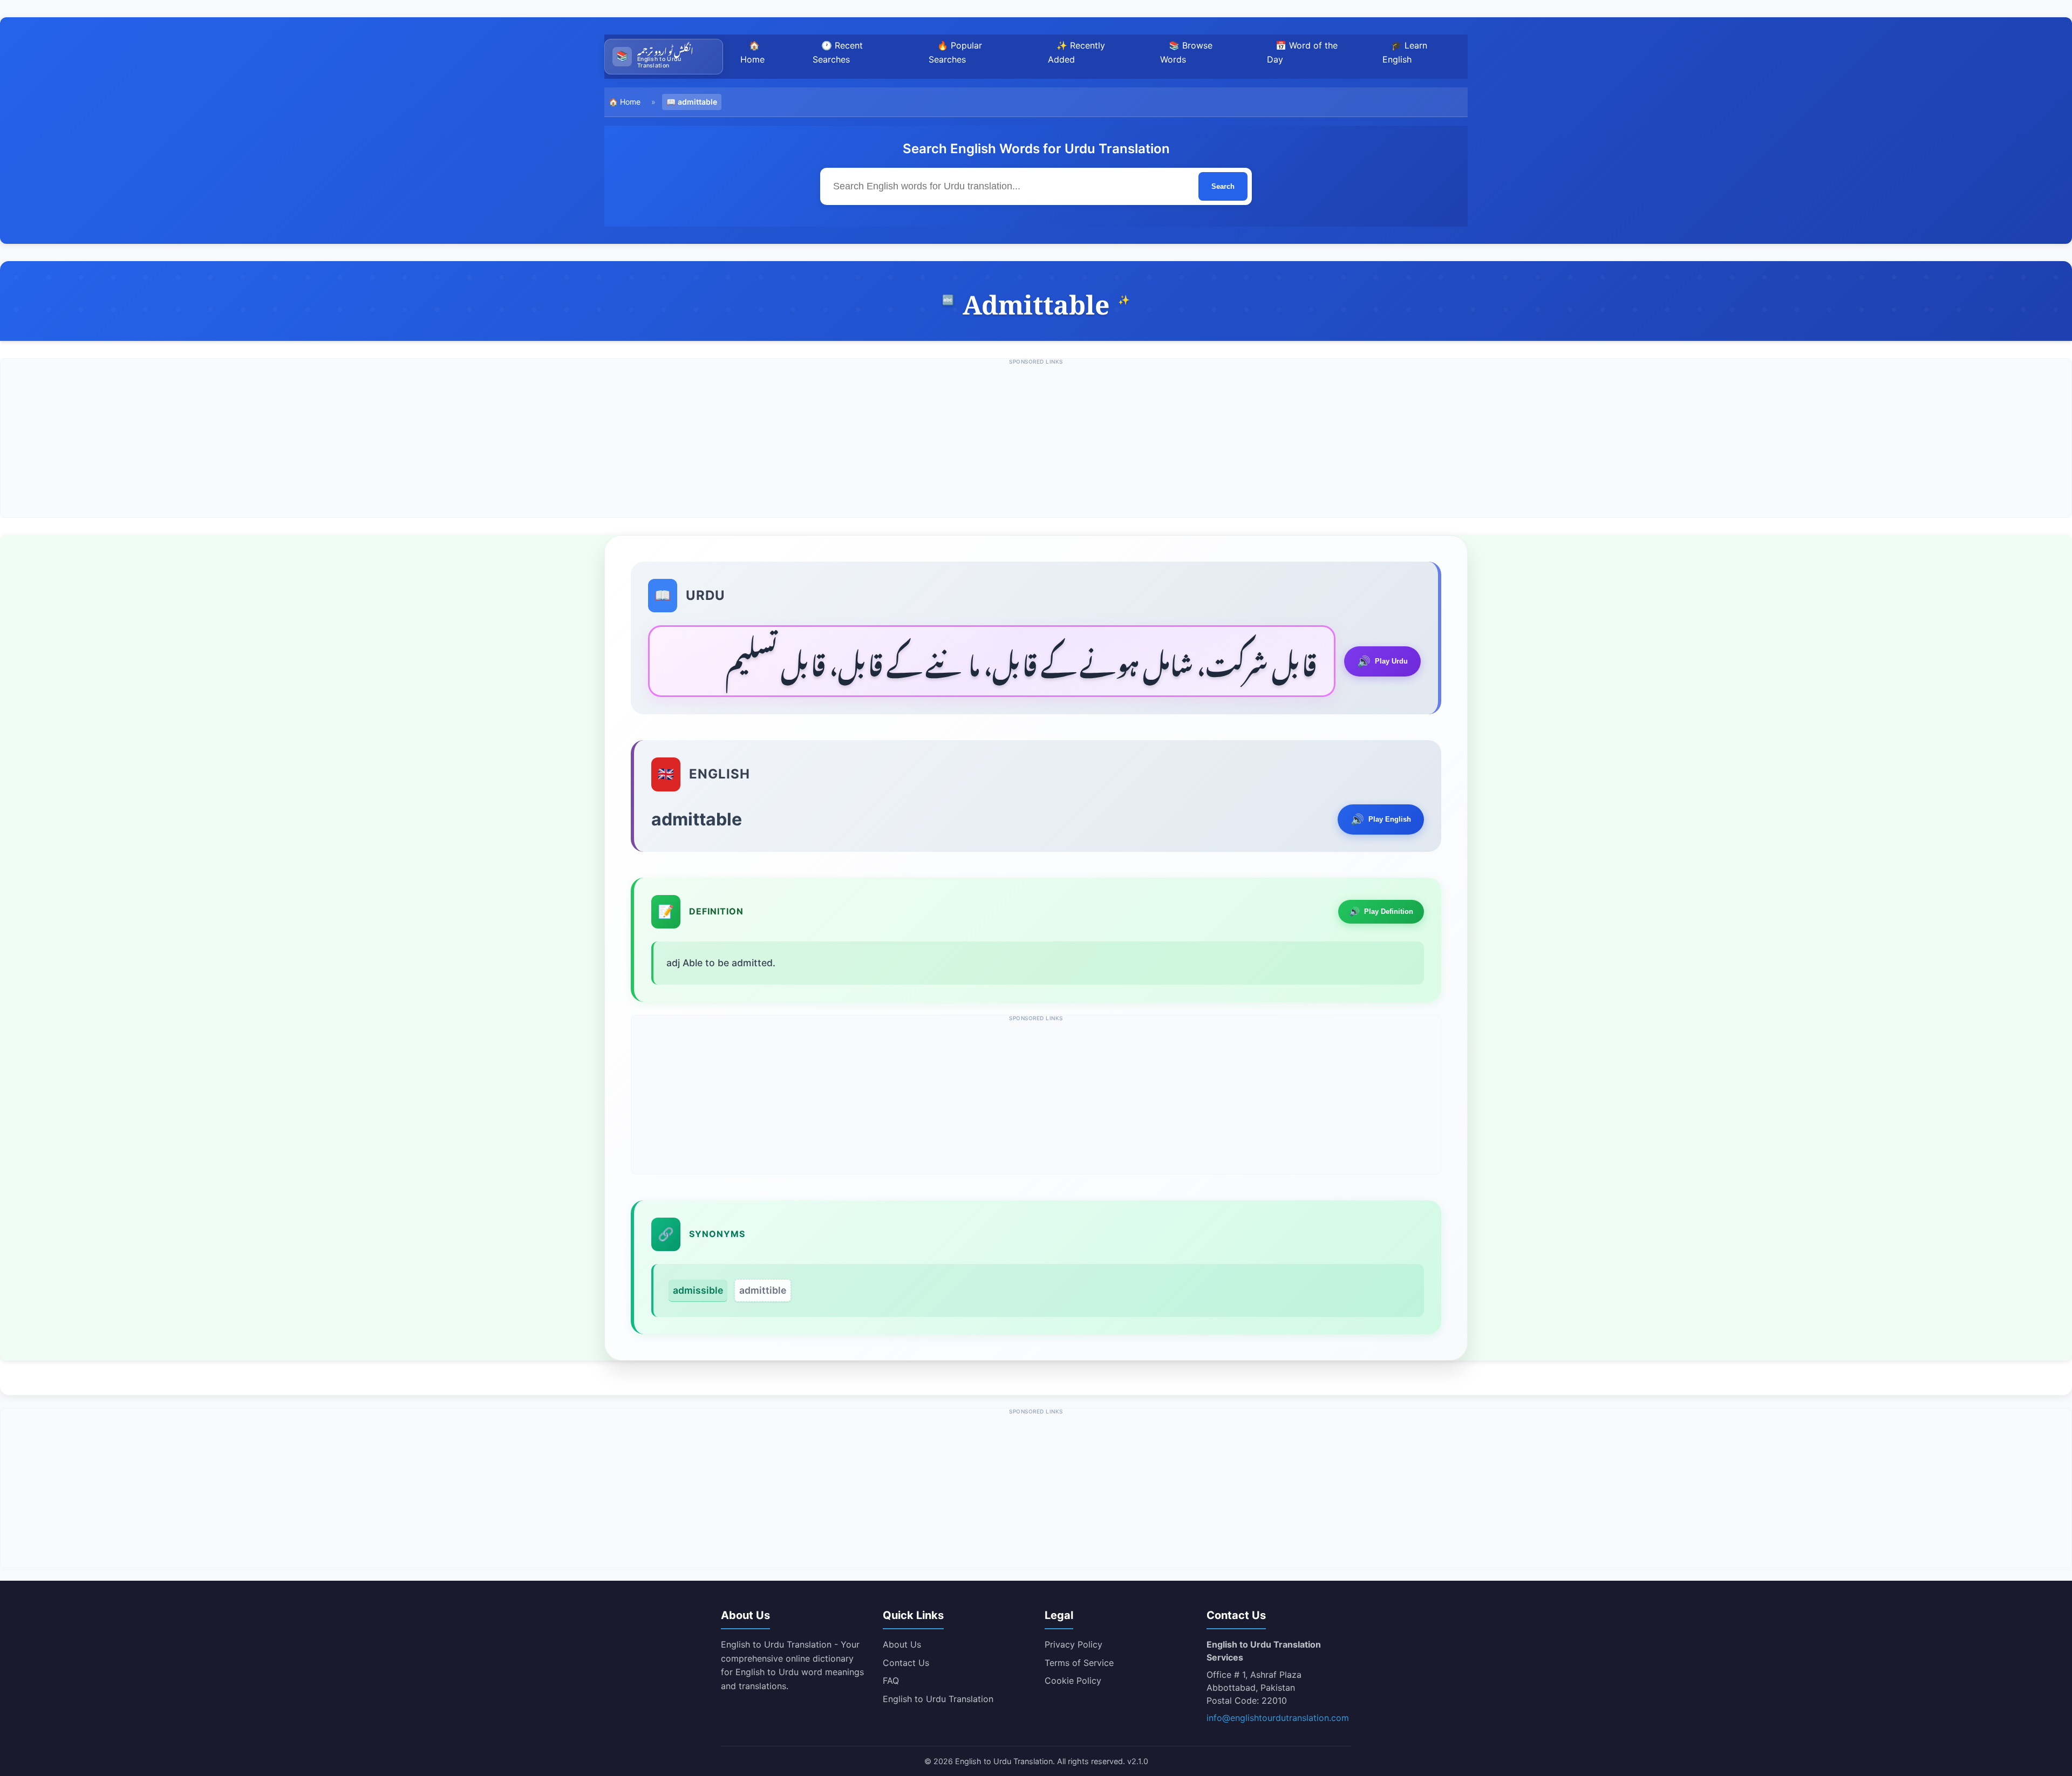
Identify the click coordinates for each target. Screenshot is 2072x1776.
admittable (697, 102)
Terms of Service (1079, 1663)
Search (1223, 186)
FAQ (891, 1681)
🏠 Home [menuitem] (752, 52)
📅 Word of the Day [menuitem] (1302, 52)
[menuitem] (664, 57)
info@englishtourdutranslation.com (1278, 1718)
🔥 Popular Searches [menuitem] (955, 52)
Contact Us (906, 1663)
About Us (902, 1644)
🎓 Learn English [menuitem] (1405, 52)
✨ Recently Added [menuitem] (1076, 52)
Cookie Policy (1073, 1681)
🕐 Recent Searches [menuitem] (838, 52)
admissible (698, 1290)
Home (630, 102)
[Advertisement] (1036, 442)
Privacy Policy (1074, 1644)
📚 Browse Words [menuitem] (1186, 52)
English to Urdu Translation (938, 1699)
